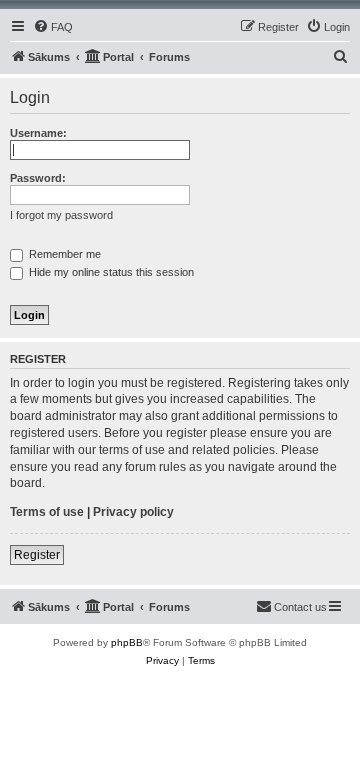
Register (37, 555)
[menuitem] (53, 27)
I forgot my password (61, 215)
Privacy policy (133, 512)
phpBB (127, 642)
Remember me (63, 254)
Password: (38, 178)
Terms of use (47, 512)
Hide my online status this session (110, 272)
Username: (38, 133)
